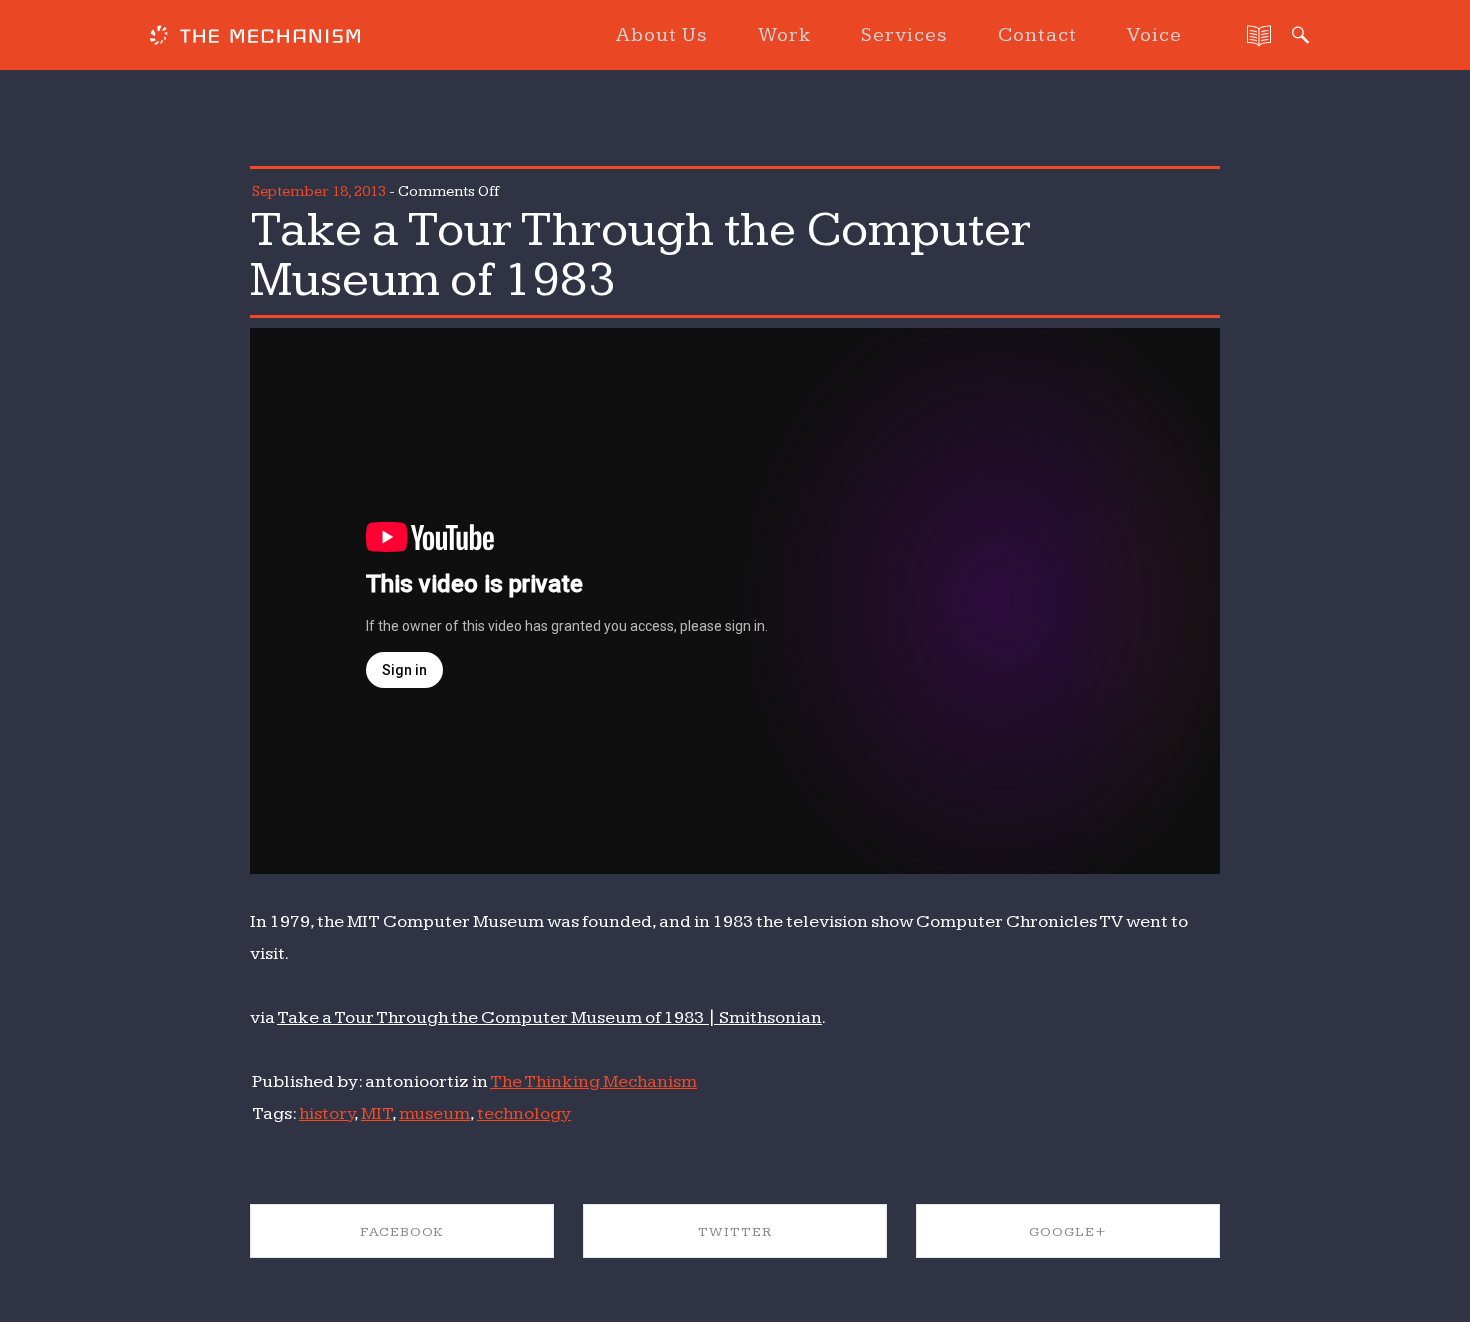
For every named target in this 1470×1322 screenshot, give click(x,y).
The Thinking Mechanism (593, 1081)
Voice (1154, 35)
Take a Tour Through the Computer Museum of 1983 (640, 255)
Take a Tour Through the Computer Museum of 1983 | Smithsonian (549, 1017)
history (326, 1113)
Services (904, 35)
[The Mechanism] (255, 38)
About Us (662, 35)
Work (784, 35)
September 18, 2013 (319, 191)
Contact (1037, 35)
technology (524, 1113)
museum (434, 1113)
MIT (376, 1113)
